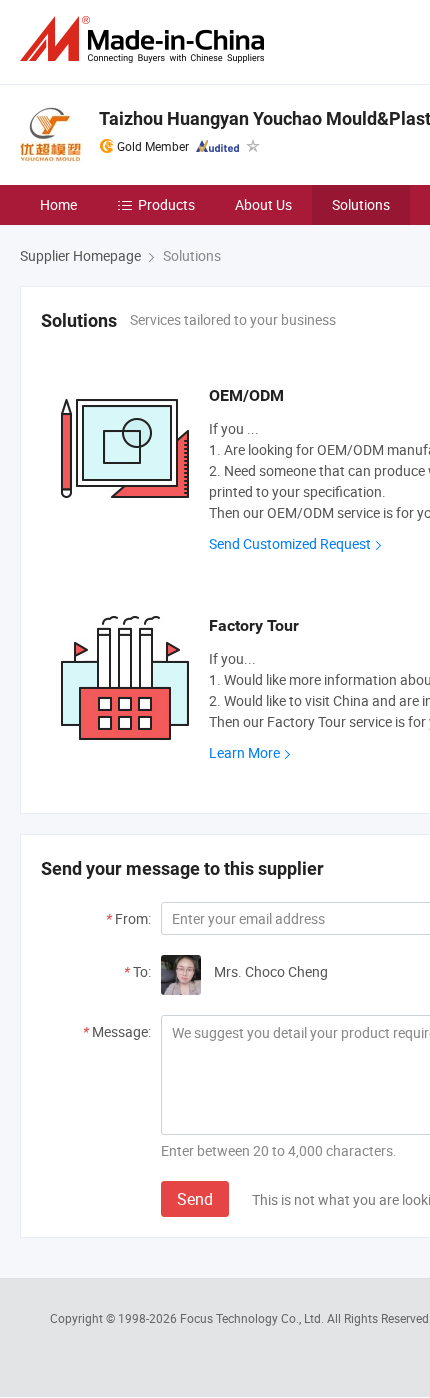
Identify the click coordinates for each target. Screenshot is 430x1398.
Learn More (244, 752)
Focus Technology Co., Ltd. (253, 1318)
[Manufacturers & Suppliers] (146, 39)
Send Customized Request (290, 543)
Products (166, 204)
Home (58, 204)
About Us (263, 204)
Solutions (361, 204)
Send (195, 1199)
